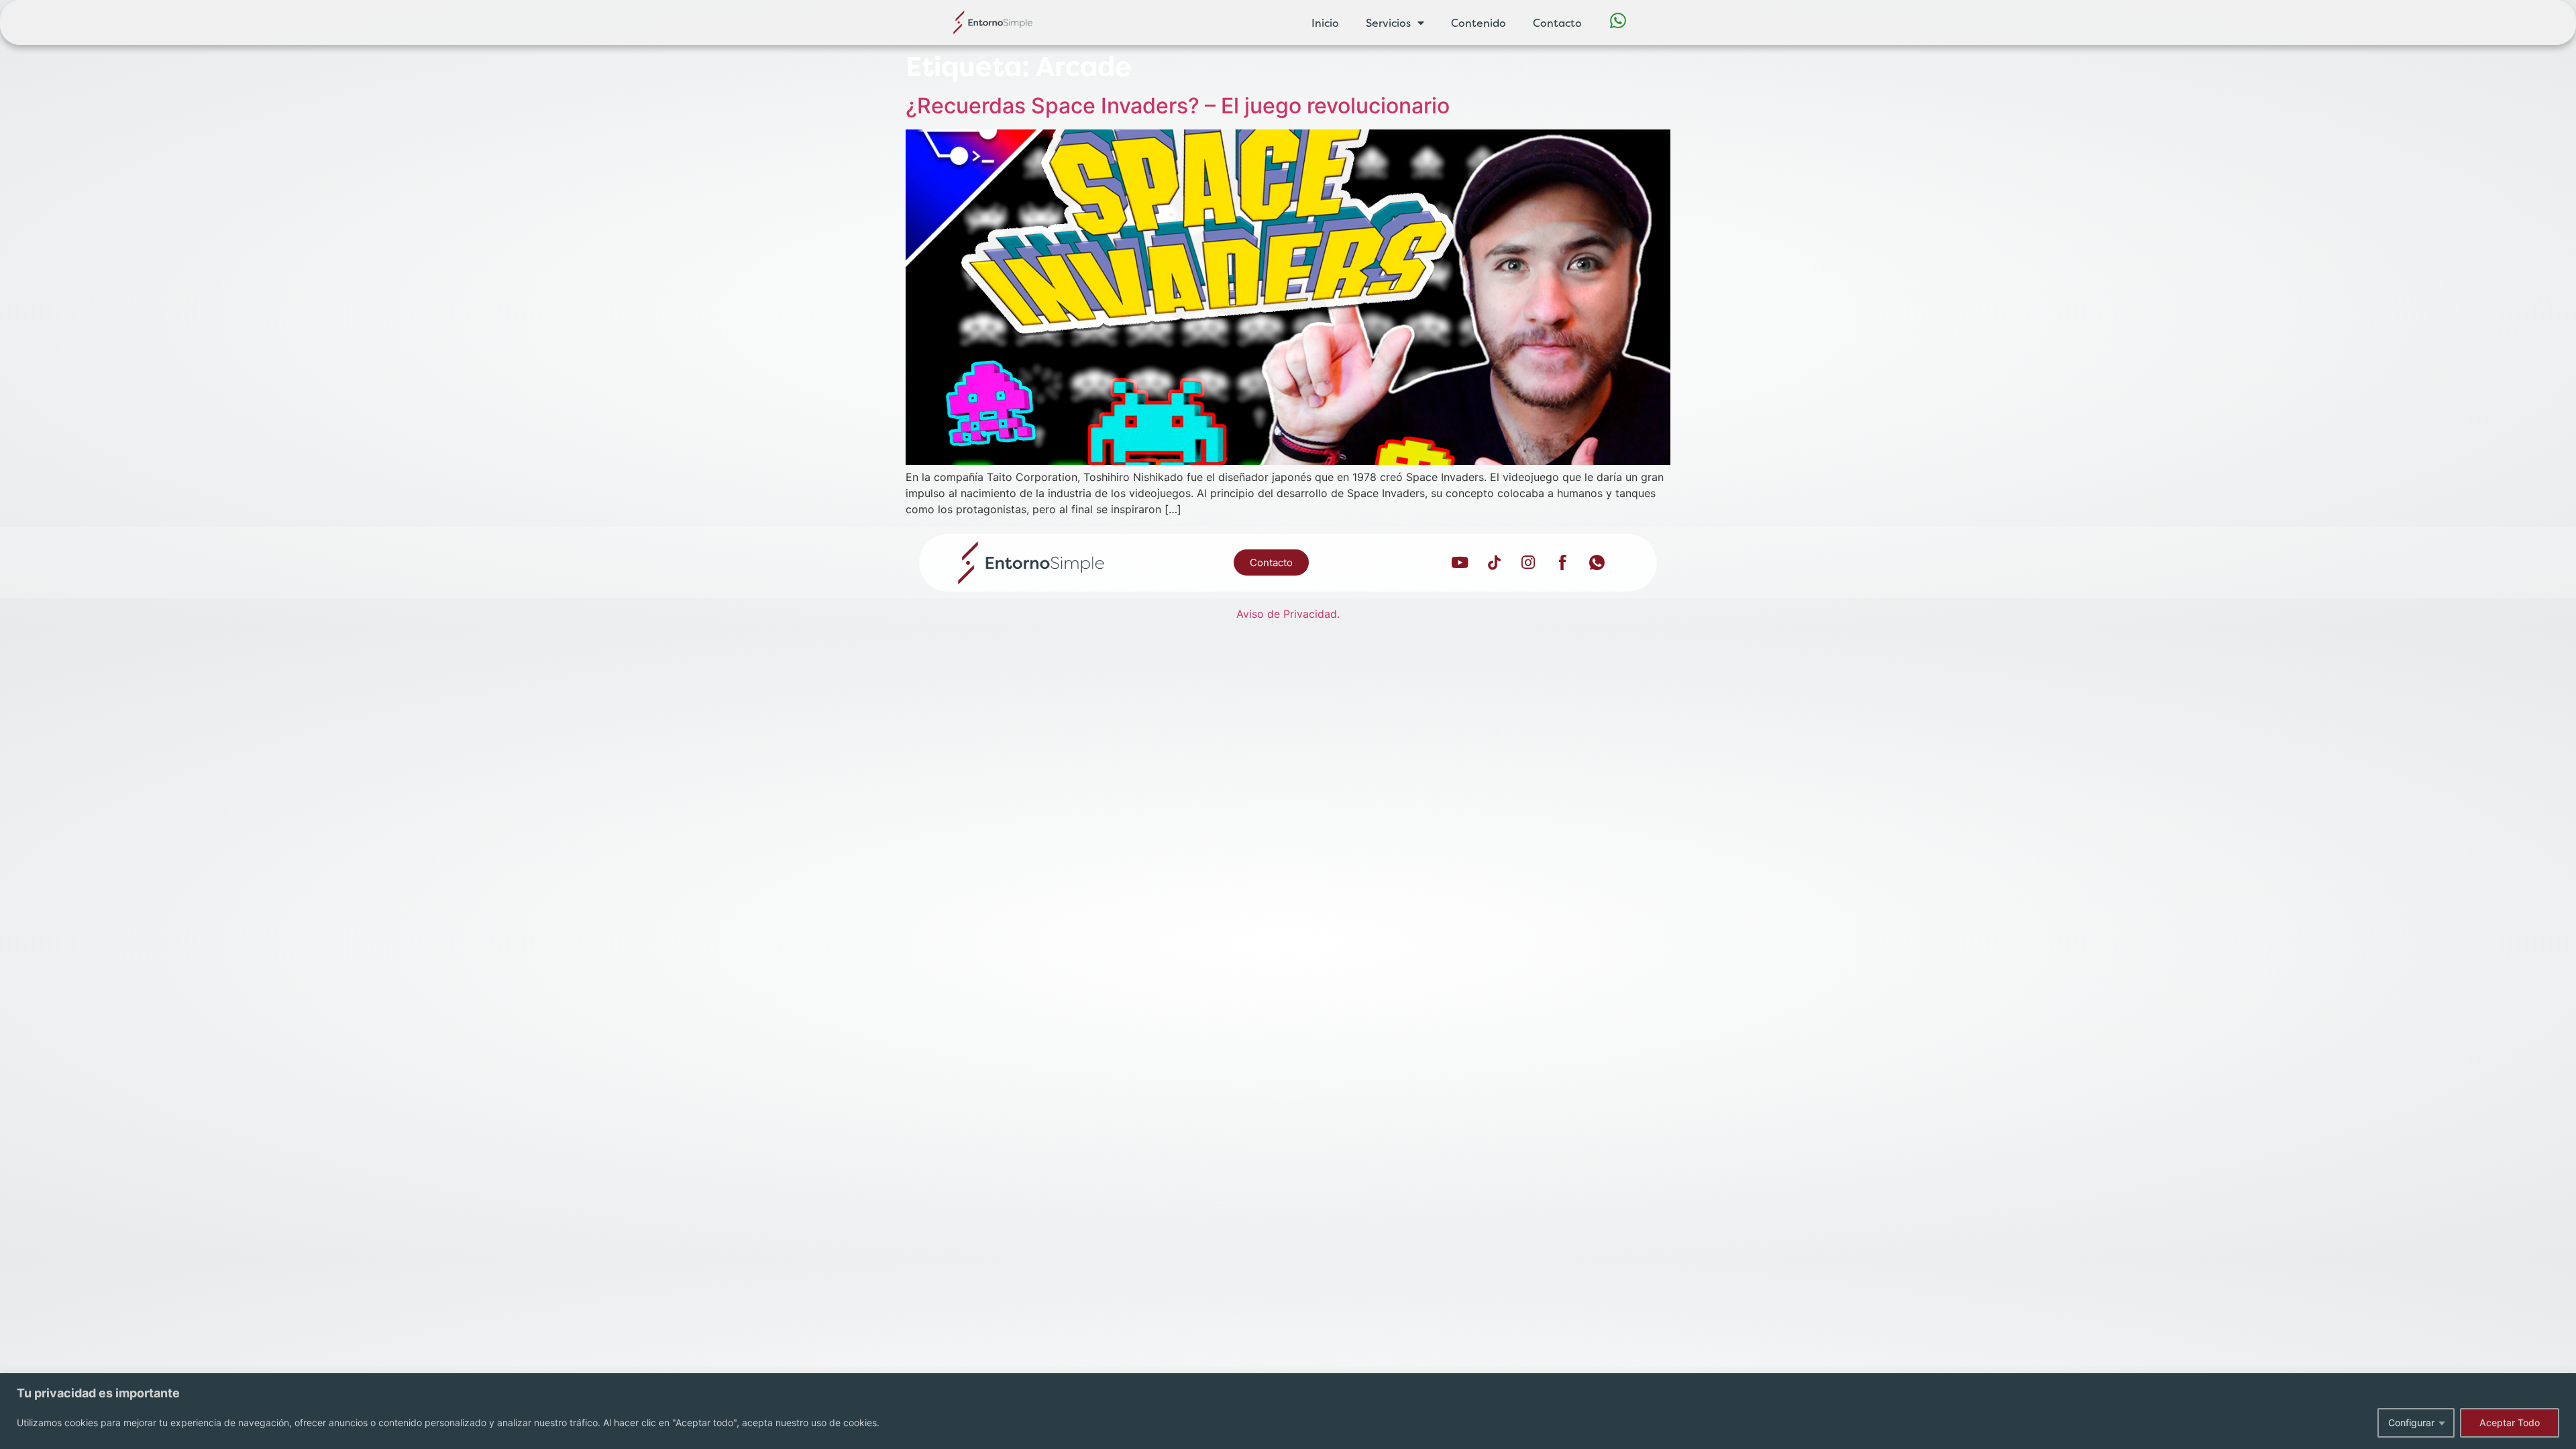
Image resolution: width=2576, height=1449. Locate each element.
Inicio (1325, 23)
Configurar (2411, 1423)
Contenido (1479, 23)
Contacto (1557, 23)
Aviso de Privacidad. (1288, 614)
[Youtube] (1460, 563)
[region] (1288, 1411)
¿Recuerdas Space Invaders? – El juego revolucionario (1178, 106)
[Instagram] (1528, 563)
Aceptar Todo (2510, 1423)
